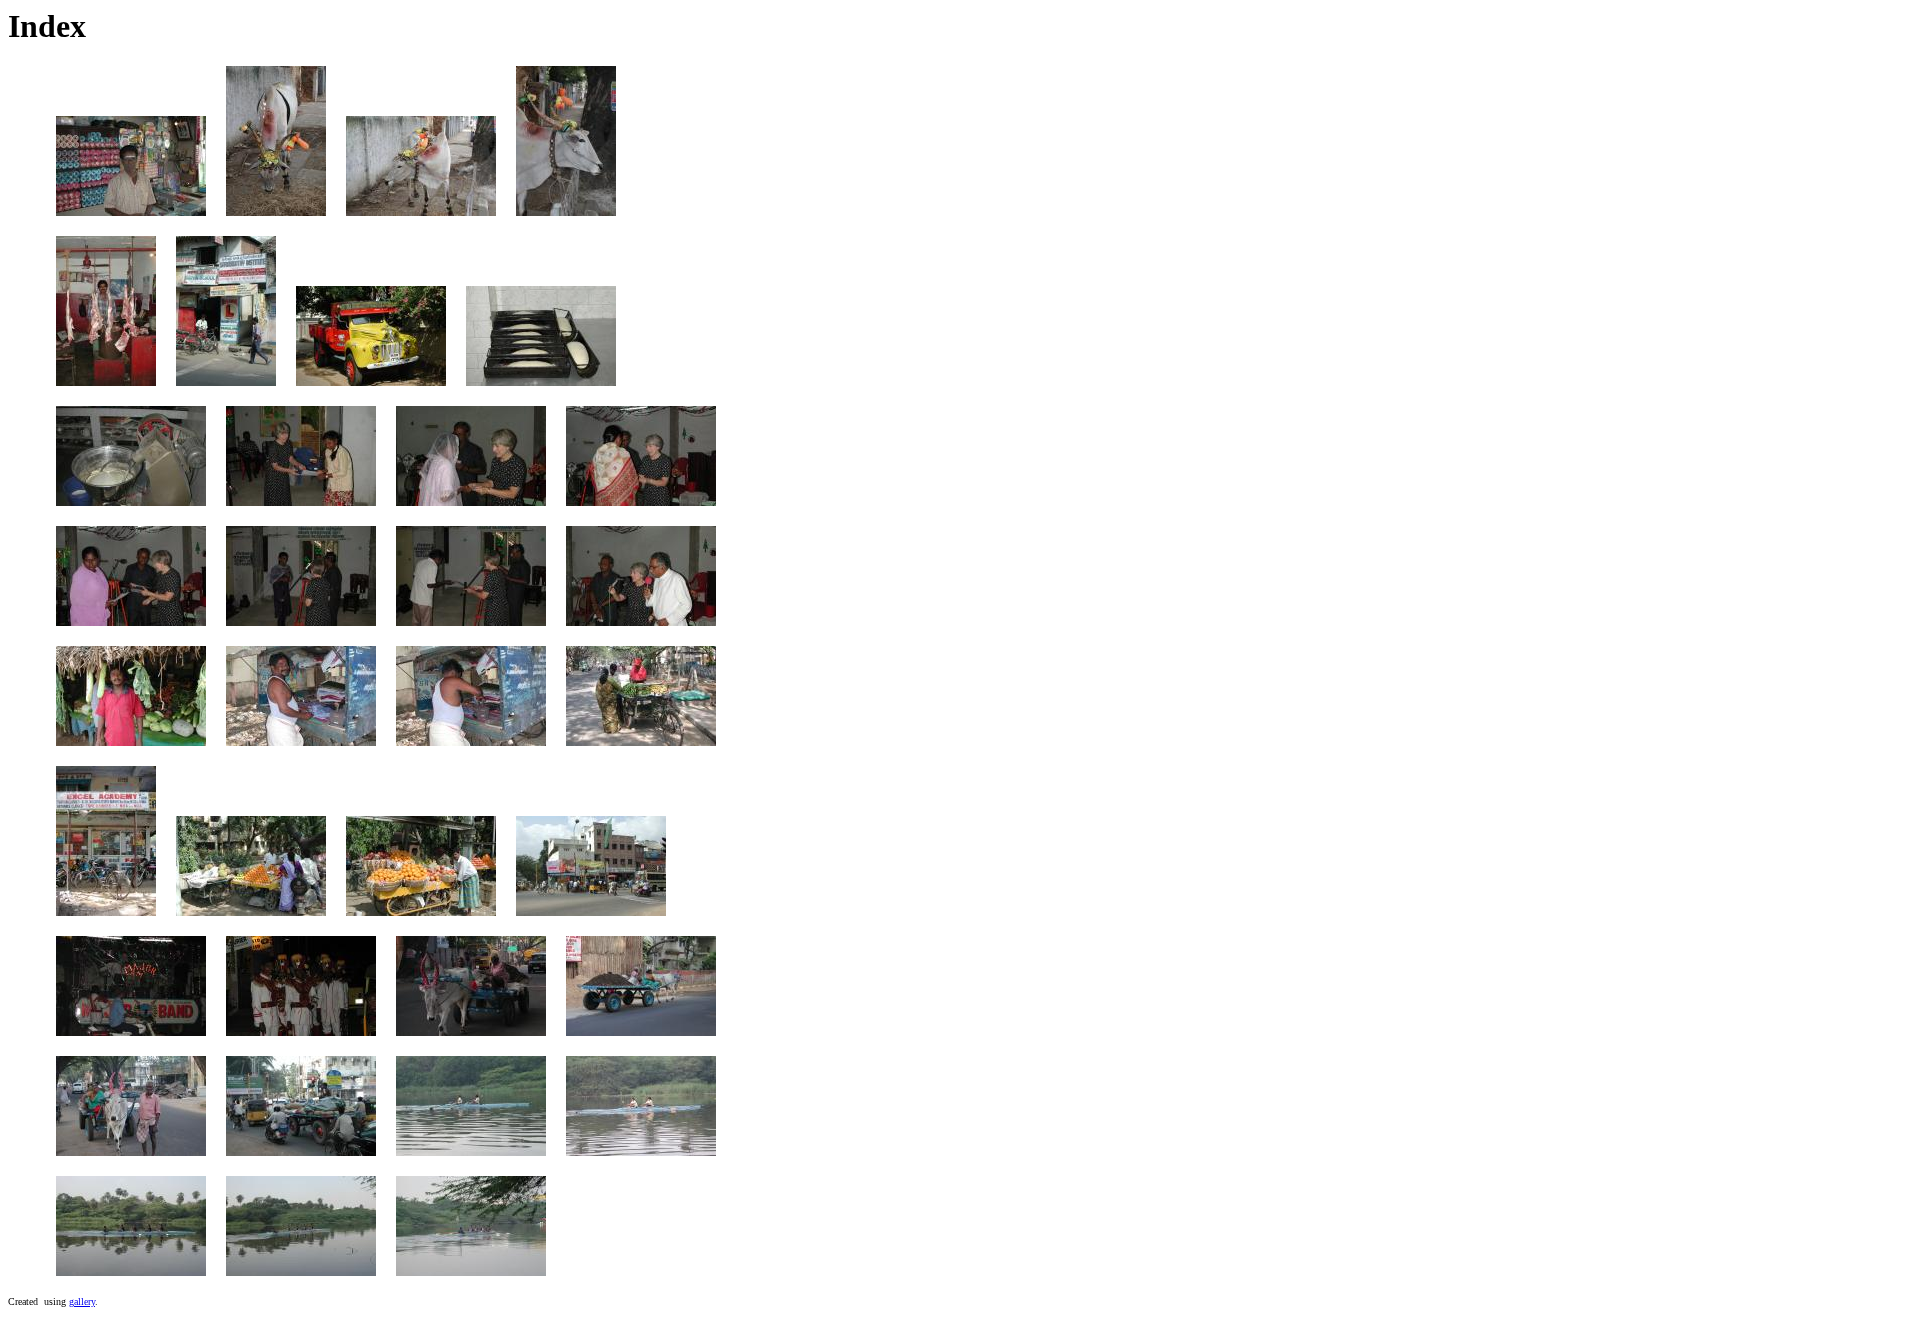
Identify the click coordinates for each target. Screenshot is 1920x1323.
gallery (82, 1301)
